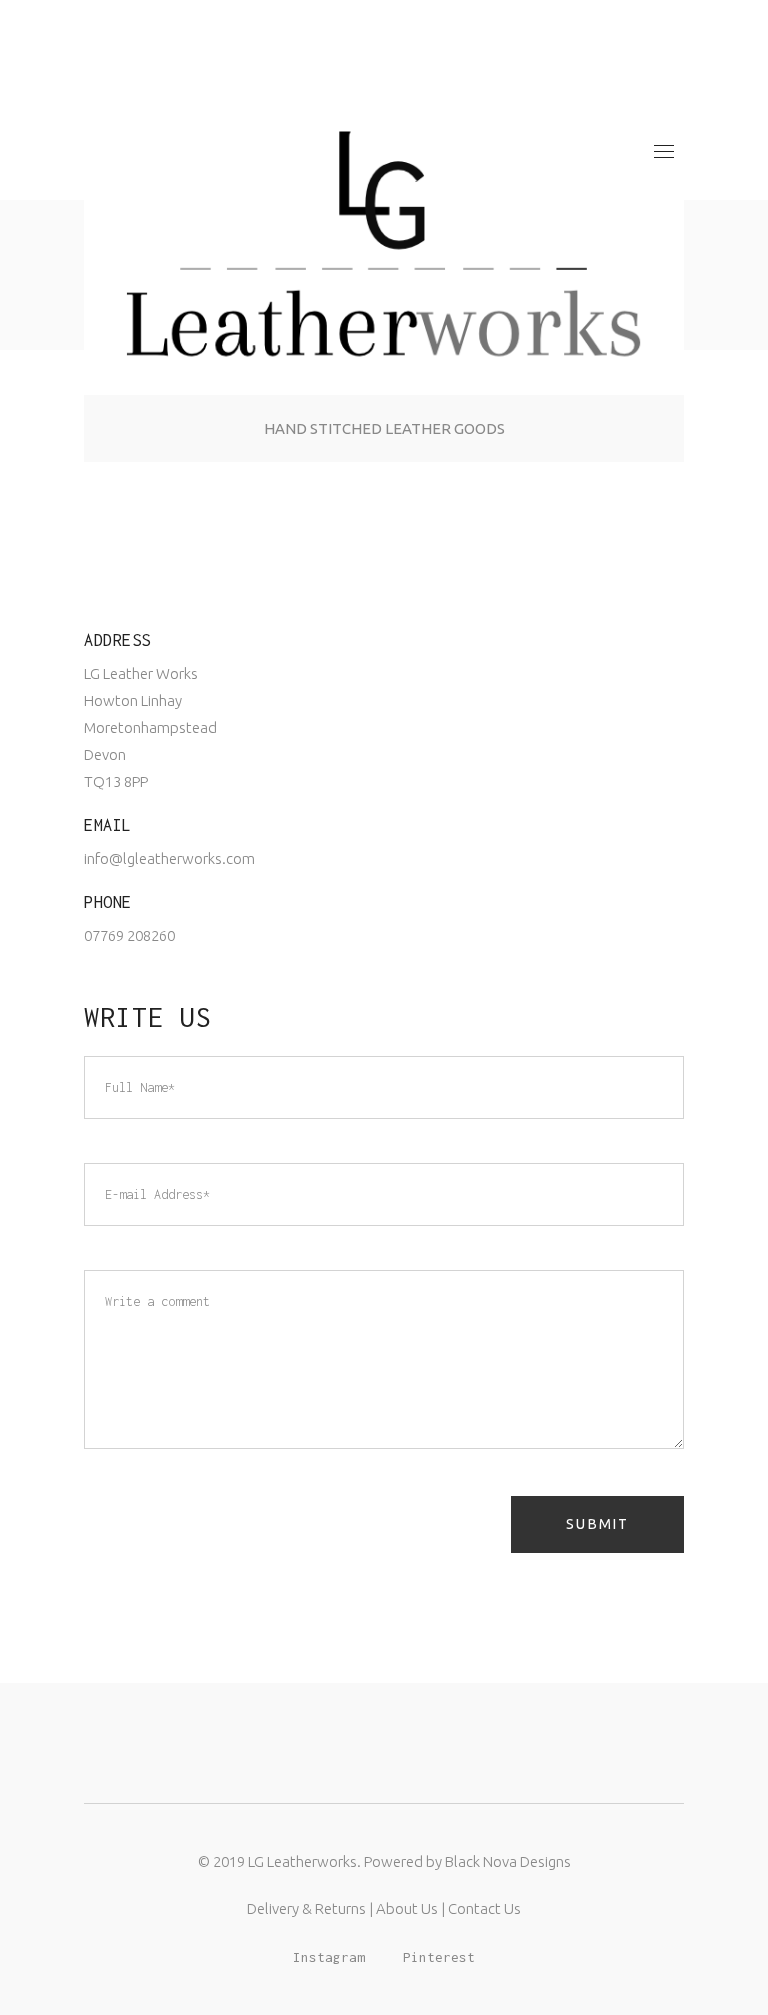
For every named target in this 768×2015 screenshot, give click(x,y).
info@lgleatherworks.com (169, 858)
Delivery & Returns (306, 1908)
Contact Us (484, 1908)
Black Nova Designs (508, 1861)
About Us (407, 1908)
